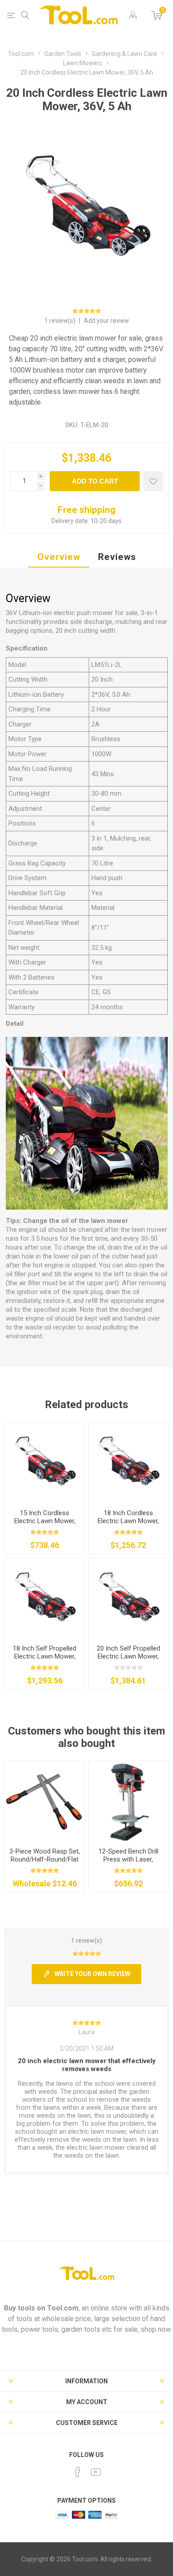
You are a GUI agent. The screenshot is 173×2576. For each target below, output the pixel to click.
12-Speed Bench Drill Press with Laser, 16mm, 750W (128, 1859)
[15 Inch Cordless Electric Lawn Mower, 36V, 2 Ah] (45, 1462)
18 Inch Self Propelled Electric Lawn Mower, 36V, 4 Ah (45, 1656)
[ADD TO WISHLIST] (153, 481)
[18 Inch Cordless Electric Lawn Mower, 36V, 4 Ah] (128, 1462)
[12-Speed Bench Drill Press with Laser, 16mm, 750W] (128, 1801)
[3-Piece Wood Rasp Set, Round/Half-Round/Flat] (45, 1801)
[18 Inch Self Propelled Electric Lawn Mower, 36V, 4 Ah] (45, 1598)
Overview (59, 557)
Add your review (106, 321)
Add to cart (95, 481)
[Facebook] (78, 2472)
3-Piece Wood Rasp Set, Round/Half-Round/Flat (45, 1855)
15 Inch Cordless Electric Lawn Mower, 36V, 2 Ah (45, 1521)
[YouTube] (96, 2472)
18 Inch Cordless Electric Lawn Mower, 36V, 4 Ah (128, 1521)
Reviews (117, 557)
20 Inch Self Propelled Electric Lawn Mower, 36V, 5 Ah (128, 1656)
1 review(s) (61, 321)
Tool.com (63, 2308)
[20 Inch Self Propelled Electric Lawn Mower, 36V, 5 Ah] (128, 1598)
